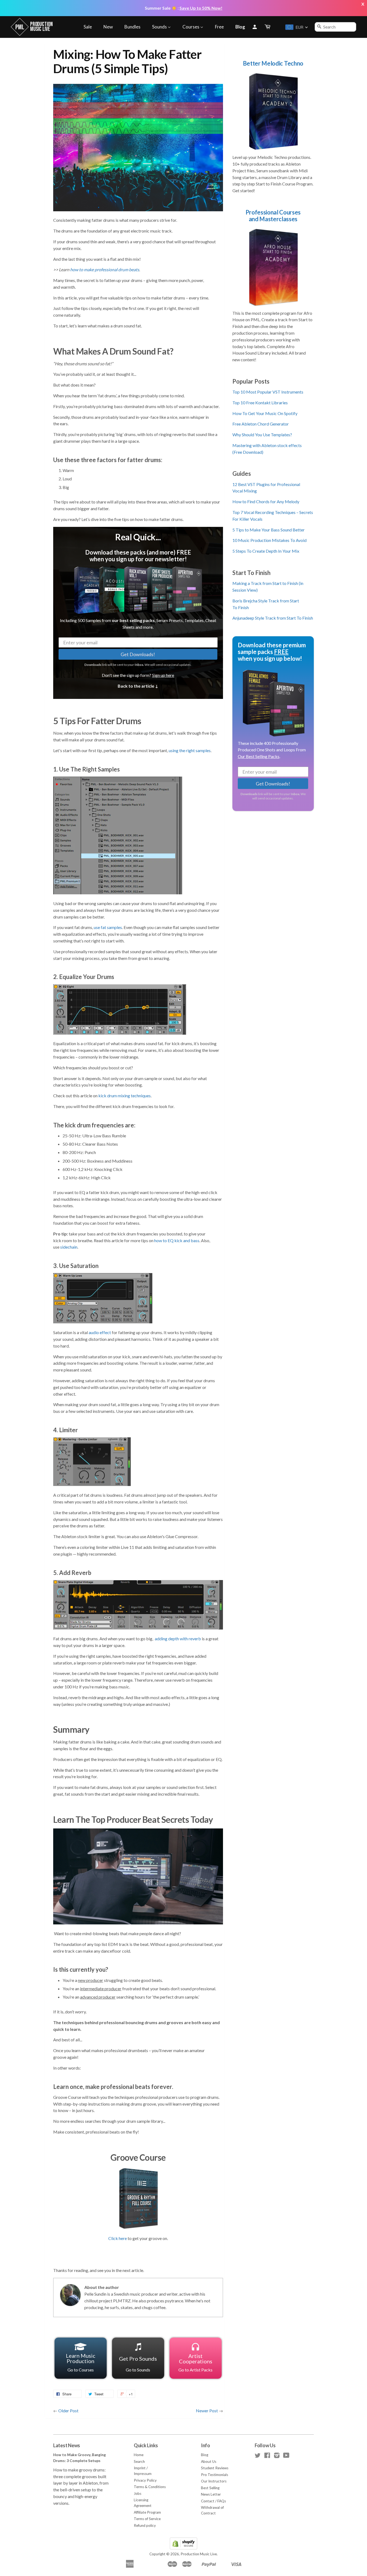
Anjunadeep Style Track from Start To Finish (273, 618)
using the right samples (190, 750)
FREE (281, 652)
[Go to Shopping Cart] (268, 27)
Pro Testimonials (215, 2475)
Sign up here (163, 675)
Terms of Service (147, 2519)
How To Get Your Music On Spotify (265, 413)
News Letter (211, 2494)
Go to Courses (81, 2362)
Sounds (160, 27)
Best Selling (210, 2488)
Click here (118, 2238)
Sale (88, 27)
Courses (191, 27)
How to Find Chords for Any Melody (266, 501)
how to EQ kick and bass (177, 1240)
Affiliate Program (147, 2512)
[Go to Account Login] (255, 27)
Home (139, 2455)
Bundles (132, 27)
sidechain (69, 1247)
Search (139, 2461)
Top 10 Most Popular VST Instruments (268, 392)
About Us (209, 2461)
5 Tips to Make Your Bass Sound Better (269, 530)
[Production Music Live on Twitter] (258, 2456)
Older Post (68, 2411)
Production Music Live (199, 2554)
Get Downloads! (138, 654)
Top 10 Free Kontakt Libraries (260, 403)
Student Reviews (215, 2468)
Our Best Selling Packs (259, 757)
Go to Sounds (138, 2364)
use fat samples (108, 927)
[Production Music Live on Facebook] (267, 2456)
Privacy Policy (145, 2480)
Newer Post (207, 2411)
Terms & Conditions (150, 2487)
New (108, 27)
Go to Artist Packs (195, 2362)
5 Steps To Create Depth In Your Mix (266, 551)
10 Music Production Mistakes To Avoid (269, 540)
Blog (240, 27)
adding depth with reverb (178, 1639)
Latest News (67, 2445)
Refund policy (145, 2525)
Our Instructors (214, 2481)
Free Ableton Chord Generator (261, 424)
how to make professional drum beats (105, 269)
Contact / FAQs (213, 2501)
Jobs (138, 2493)
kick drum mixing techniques (125, 1096)
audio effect (100, 1332)
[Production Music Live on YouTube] (286, 2456)
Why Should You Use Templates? (262, 435)
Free (219, 27)
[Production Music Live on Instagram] (277, 2456)
